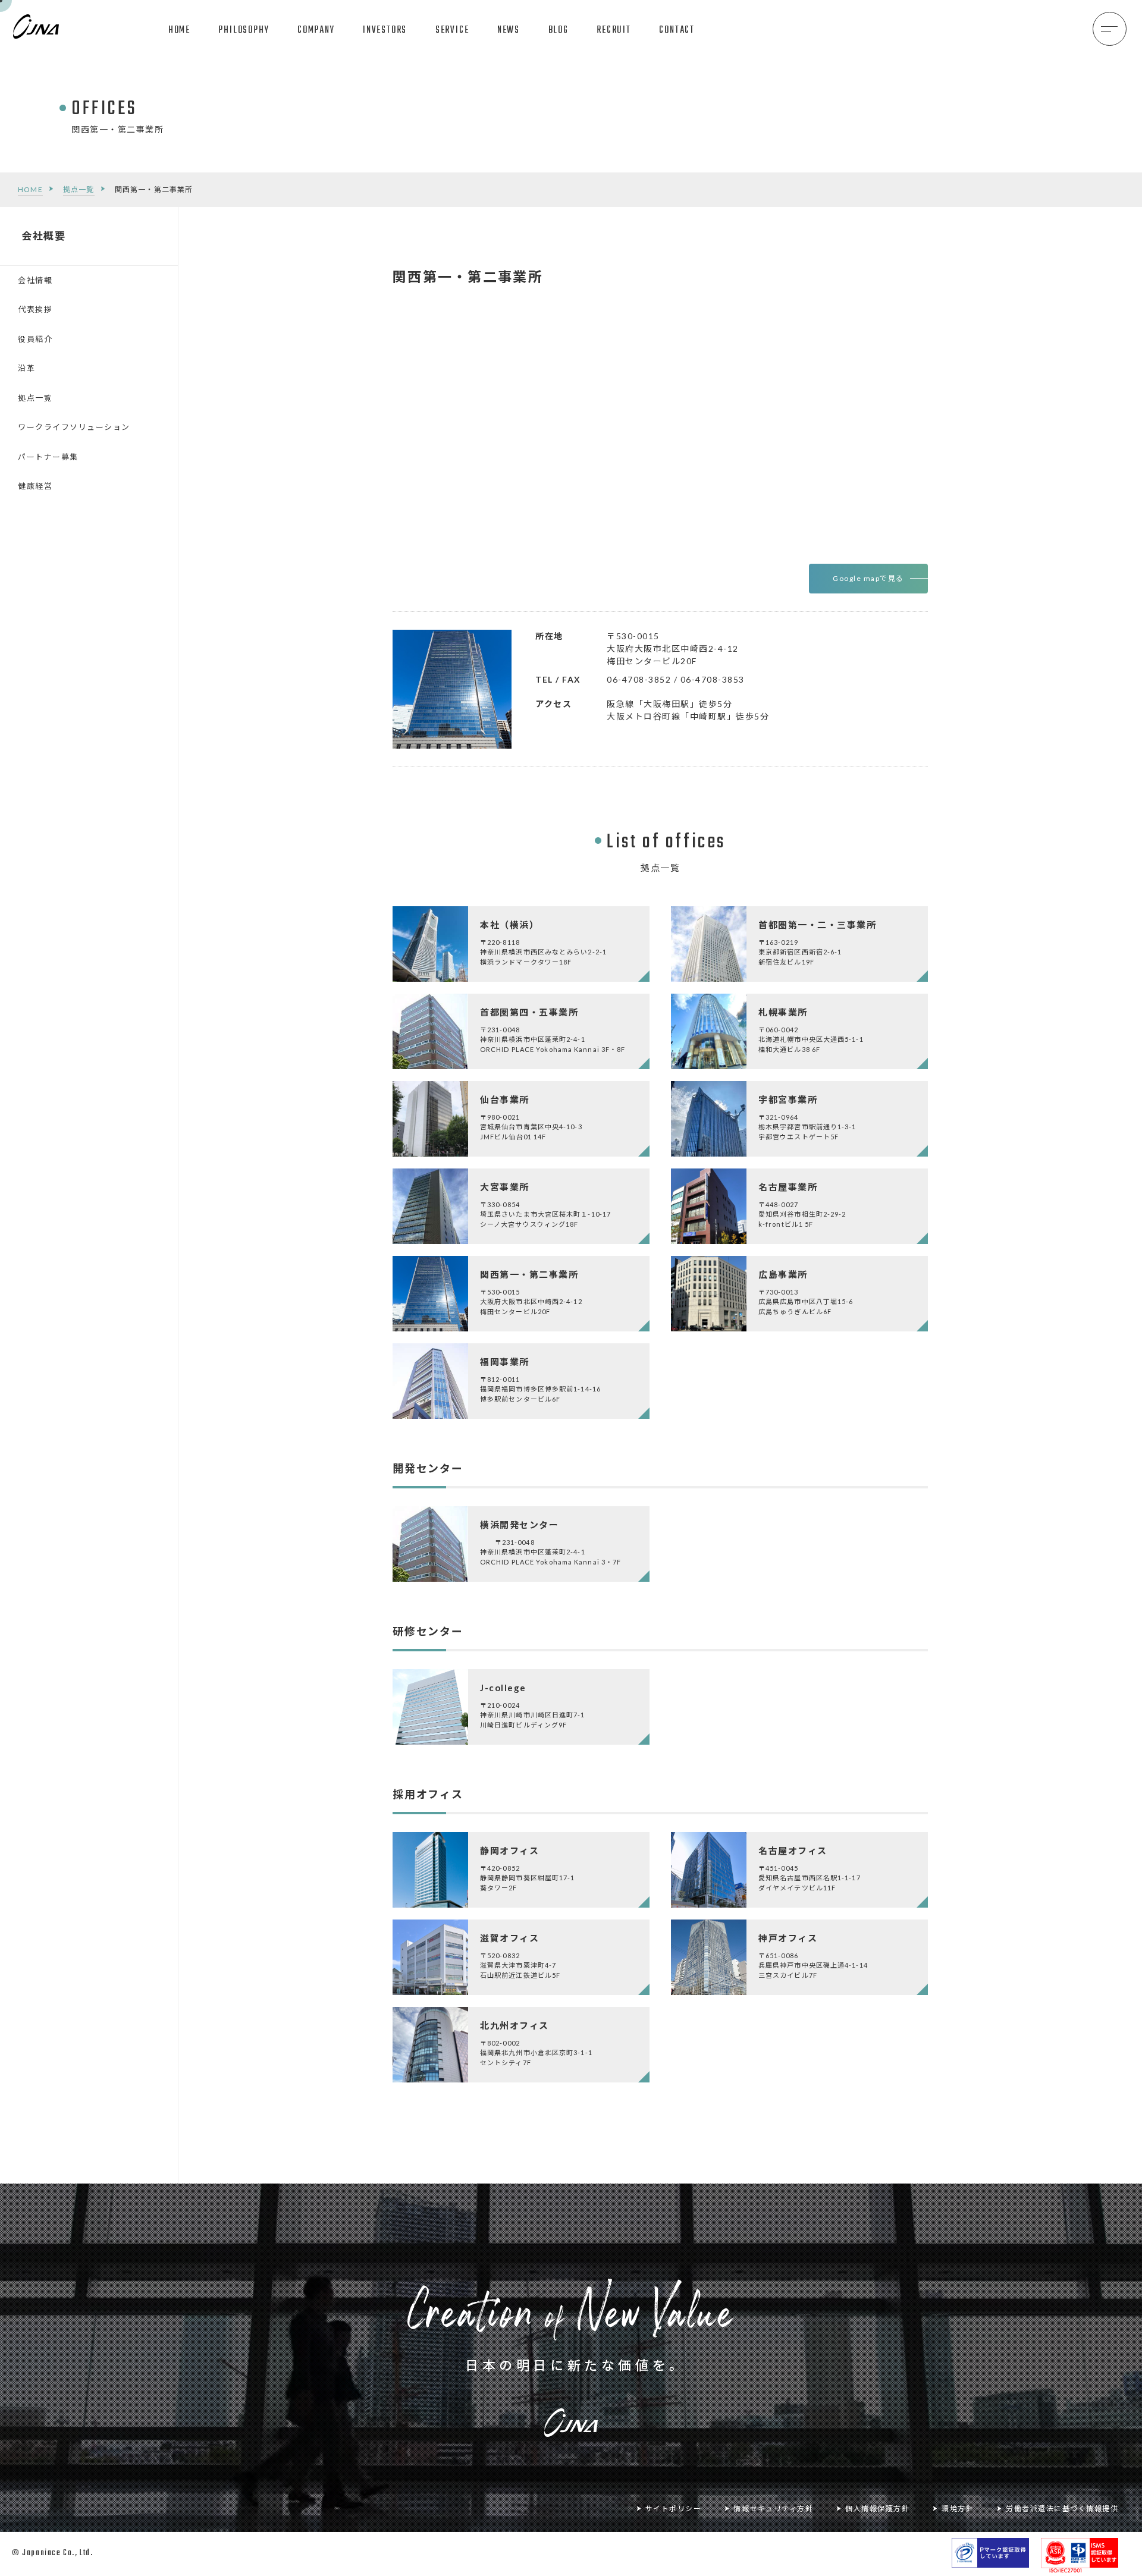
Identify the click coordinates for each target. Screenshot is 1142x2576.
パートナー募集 (48, 457)
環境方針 (958, 2509)
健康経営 (35, 486)
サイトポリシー (674, 2509)
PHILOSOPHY (244, 30)
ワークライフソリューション (74, 427)
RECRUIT (614, 30)
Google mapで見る (868, 578)
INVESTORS (385, 30)
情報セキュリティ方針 (773, 2509)
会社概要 (44, 236)
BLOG (559, 30)
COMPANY (316, 30)
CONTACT (677, 30)
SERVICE (452, 30)
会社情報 (35, 280)
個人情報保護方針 (877, 2509)
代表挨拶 (35, 309)
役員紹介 (35, 339)
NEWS (509, 30)
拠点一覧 (79, 189)
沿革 (26, 368)
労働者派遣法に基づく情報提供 (1062, 2509)
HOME (179, 30)
